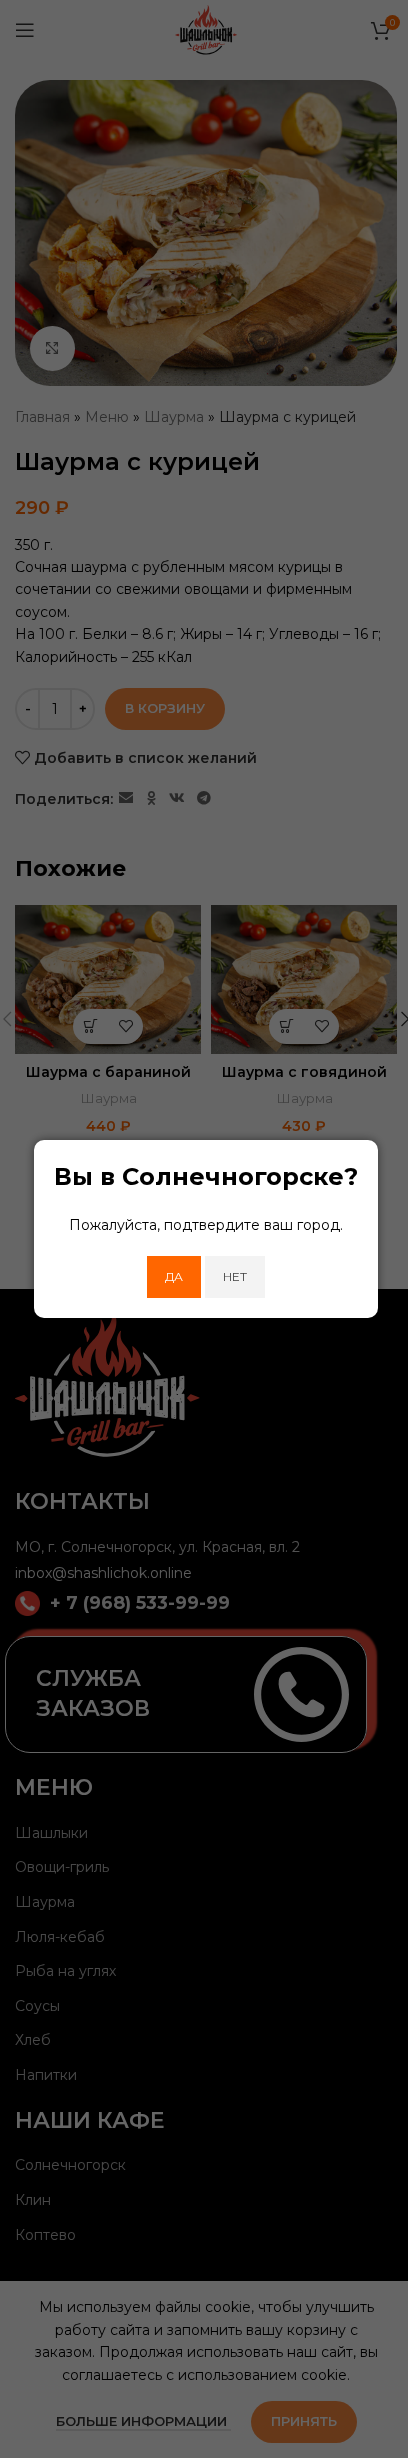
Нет (235, 1276)
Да (174, 1276)
